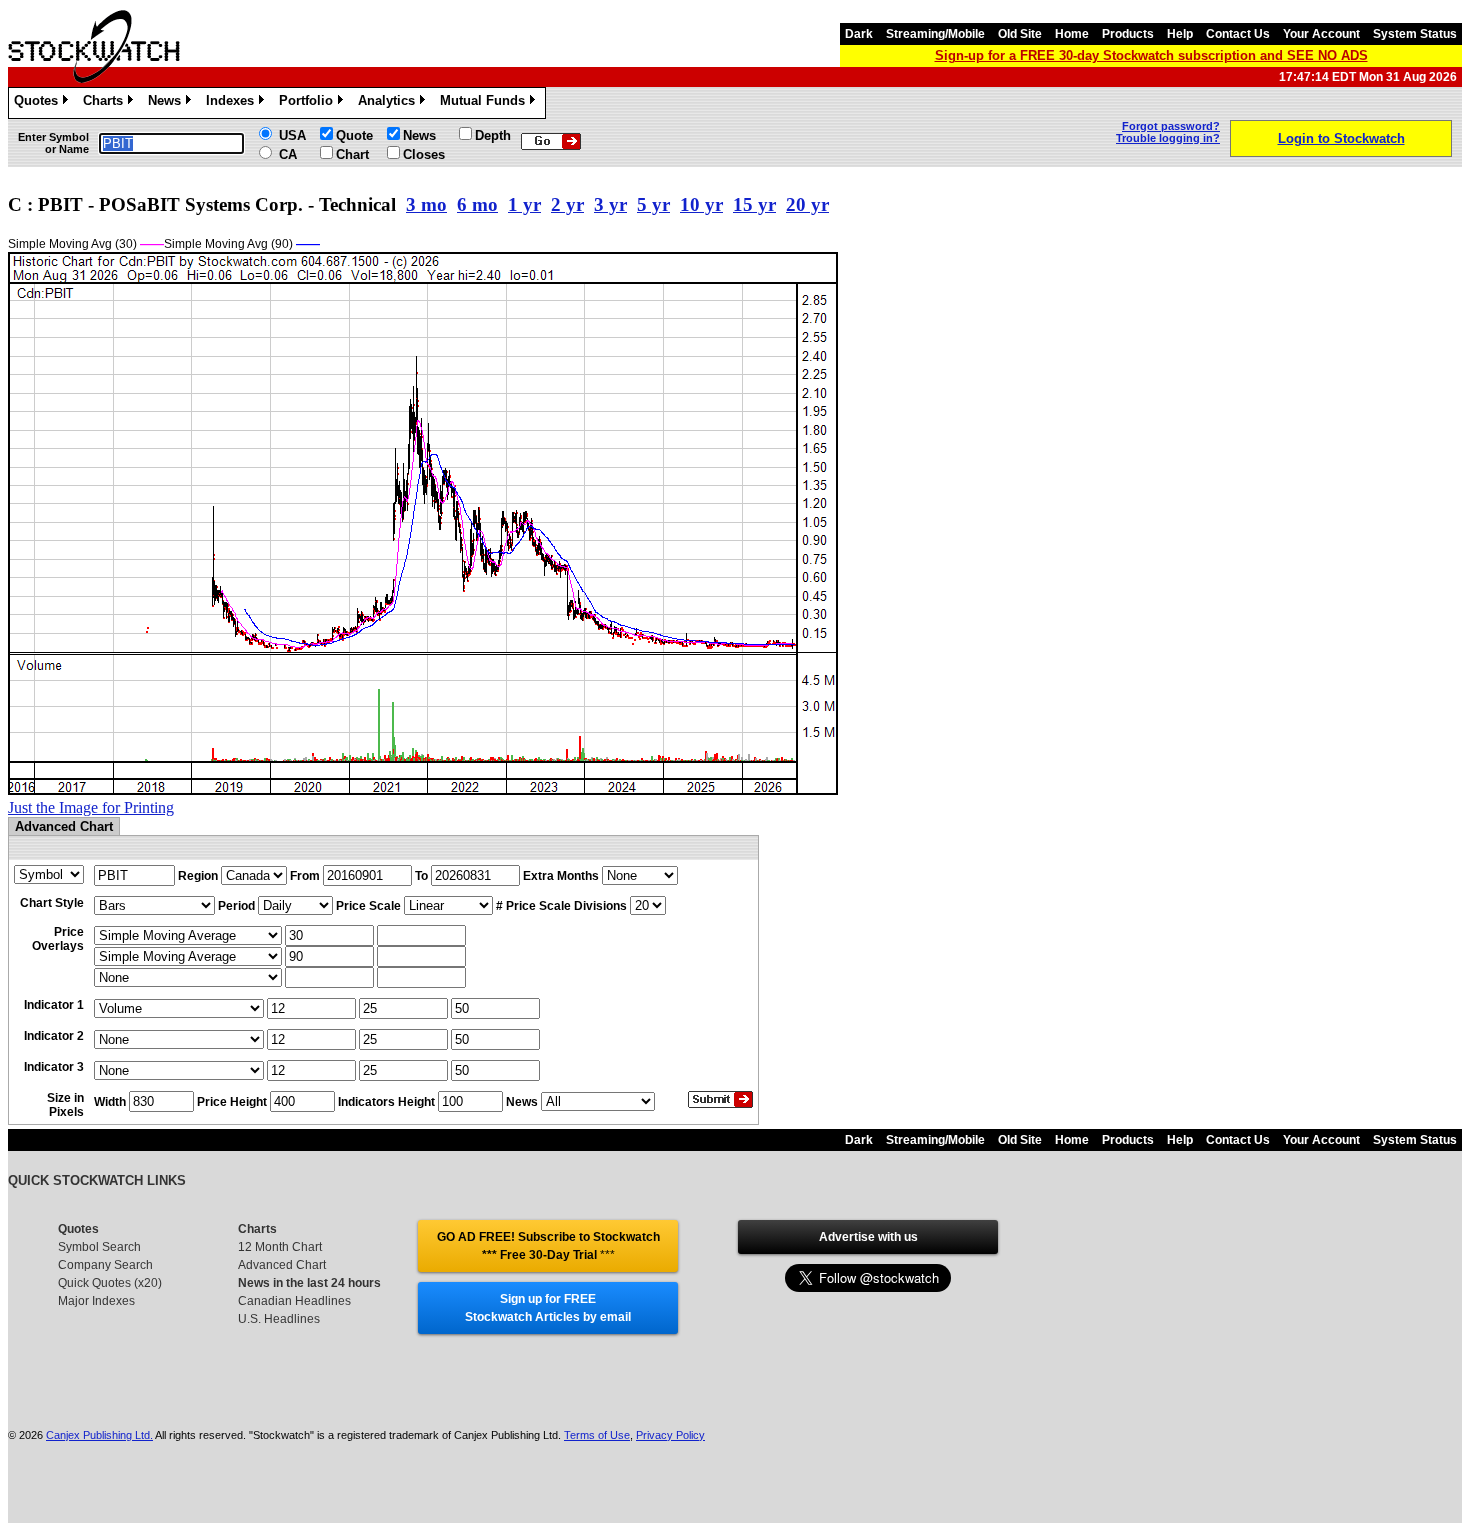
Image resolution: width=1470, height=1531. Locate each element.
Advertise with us (868, 1237)
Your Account (1321, 34)
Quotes (39, 103)
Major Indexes (96, 1301)
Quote (354, 135)
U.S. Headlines (279, 1319)
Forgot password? (1171, 126)
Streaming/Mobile (935, 34)
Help (1180, 34)
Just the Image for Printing (91, 807)
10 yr (701, 204)
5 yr (653, 204)
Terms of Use (597, 1435)
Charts (106, 103)
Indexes (233, 103)
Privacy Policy (670, 1435)
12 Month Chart (280, 1247)
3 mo (426, 204)
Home (1072, 34)
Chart (352, 154)
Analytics (390, 103)
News (168, 103)
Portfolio (309, 103)
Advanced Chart (282, 1265)
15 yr (754, 204)
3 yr (610, 204)
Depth (493, 135)
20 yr (807, 204)
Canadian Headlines (294, 1301)
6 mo (477, 204)
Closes (424, 154)
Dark (859, 34)
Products (1128, 34)
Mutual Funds (486, 103)
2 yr (567, 204)
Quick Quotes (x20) (110, 1283)
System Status (1415, 34)
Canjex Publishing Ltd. (99, 1435)
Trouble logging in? (1168, 138)
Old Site (1020, 34)
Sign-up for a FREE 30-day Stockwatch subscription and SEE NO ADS (1151, 55)
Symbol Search (99, 1247)
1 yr (524, 204)
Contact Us (1238, 34)
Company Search (105, 1265)
